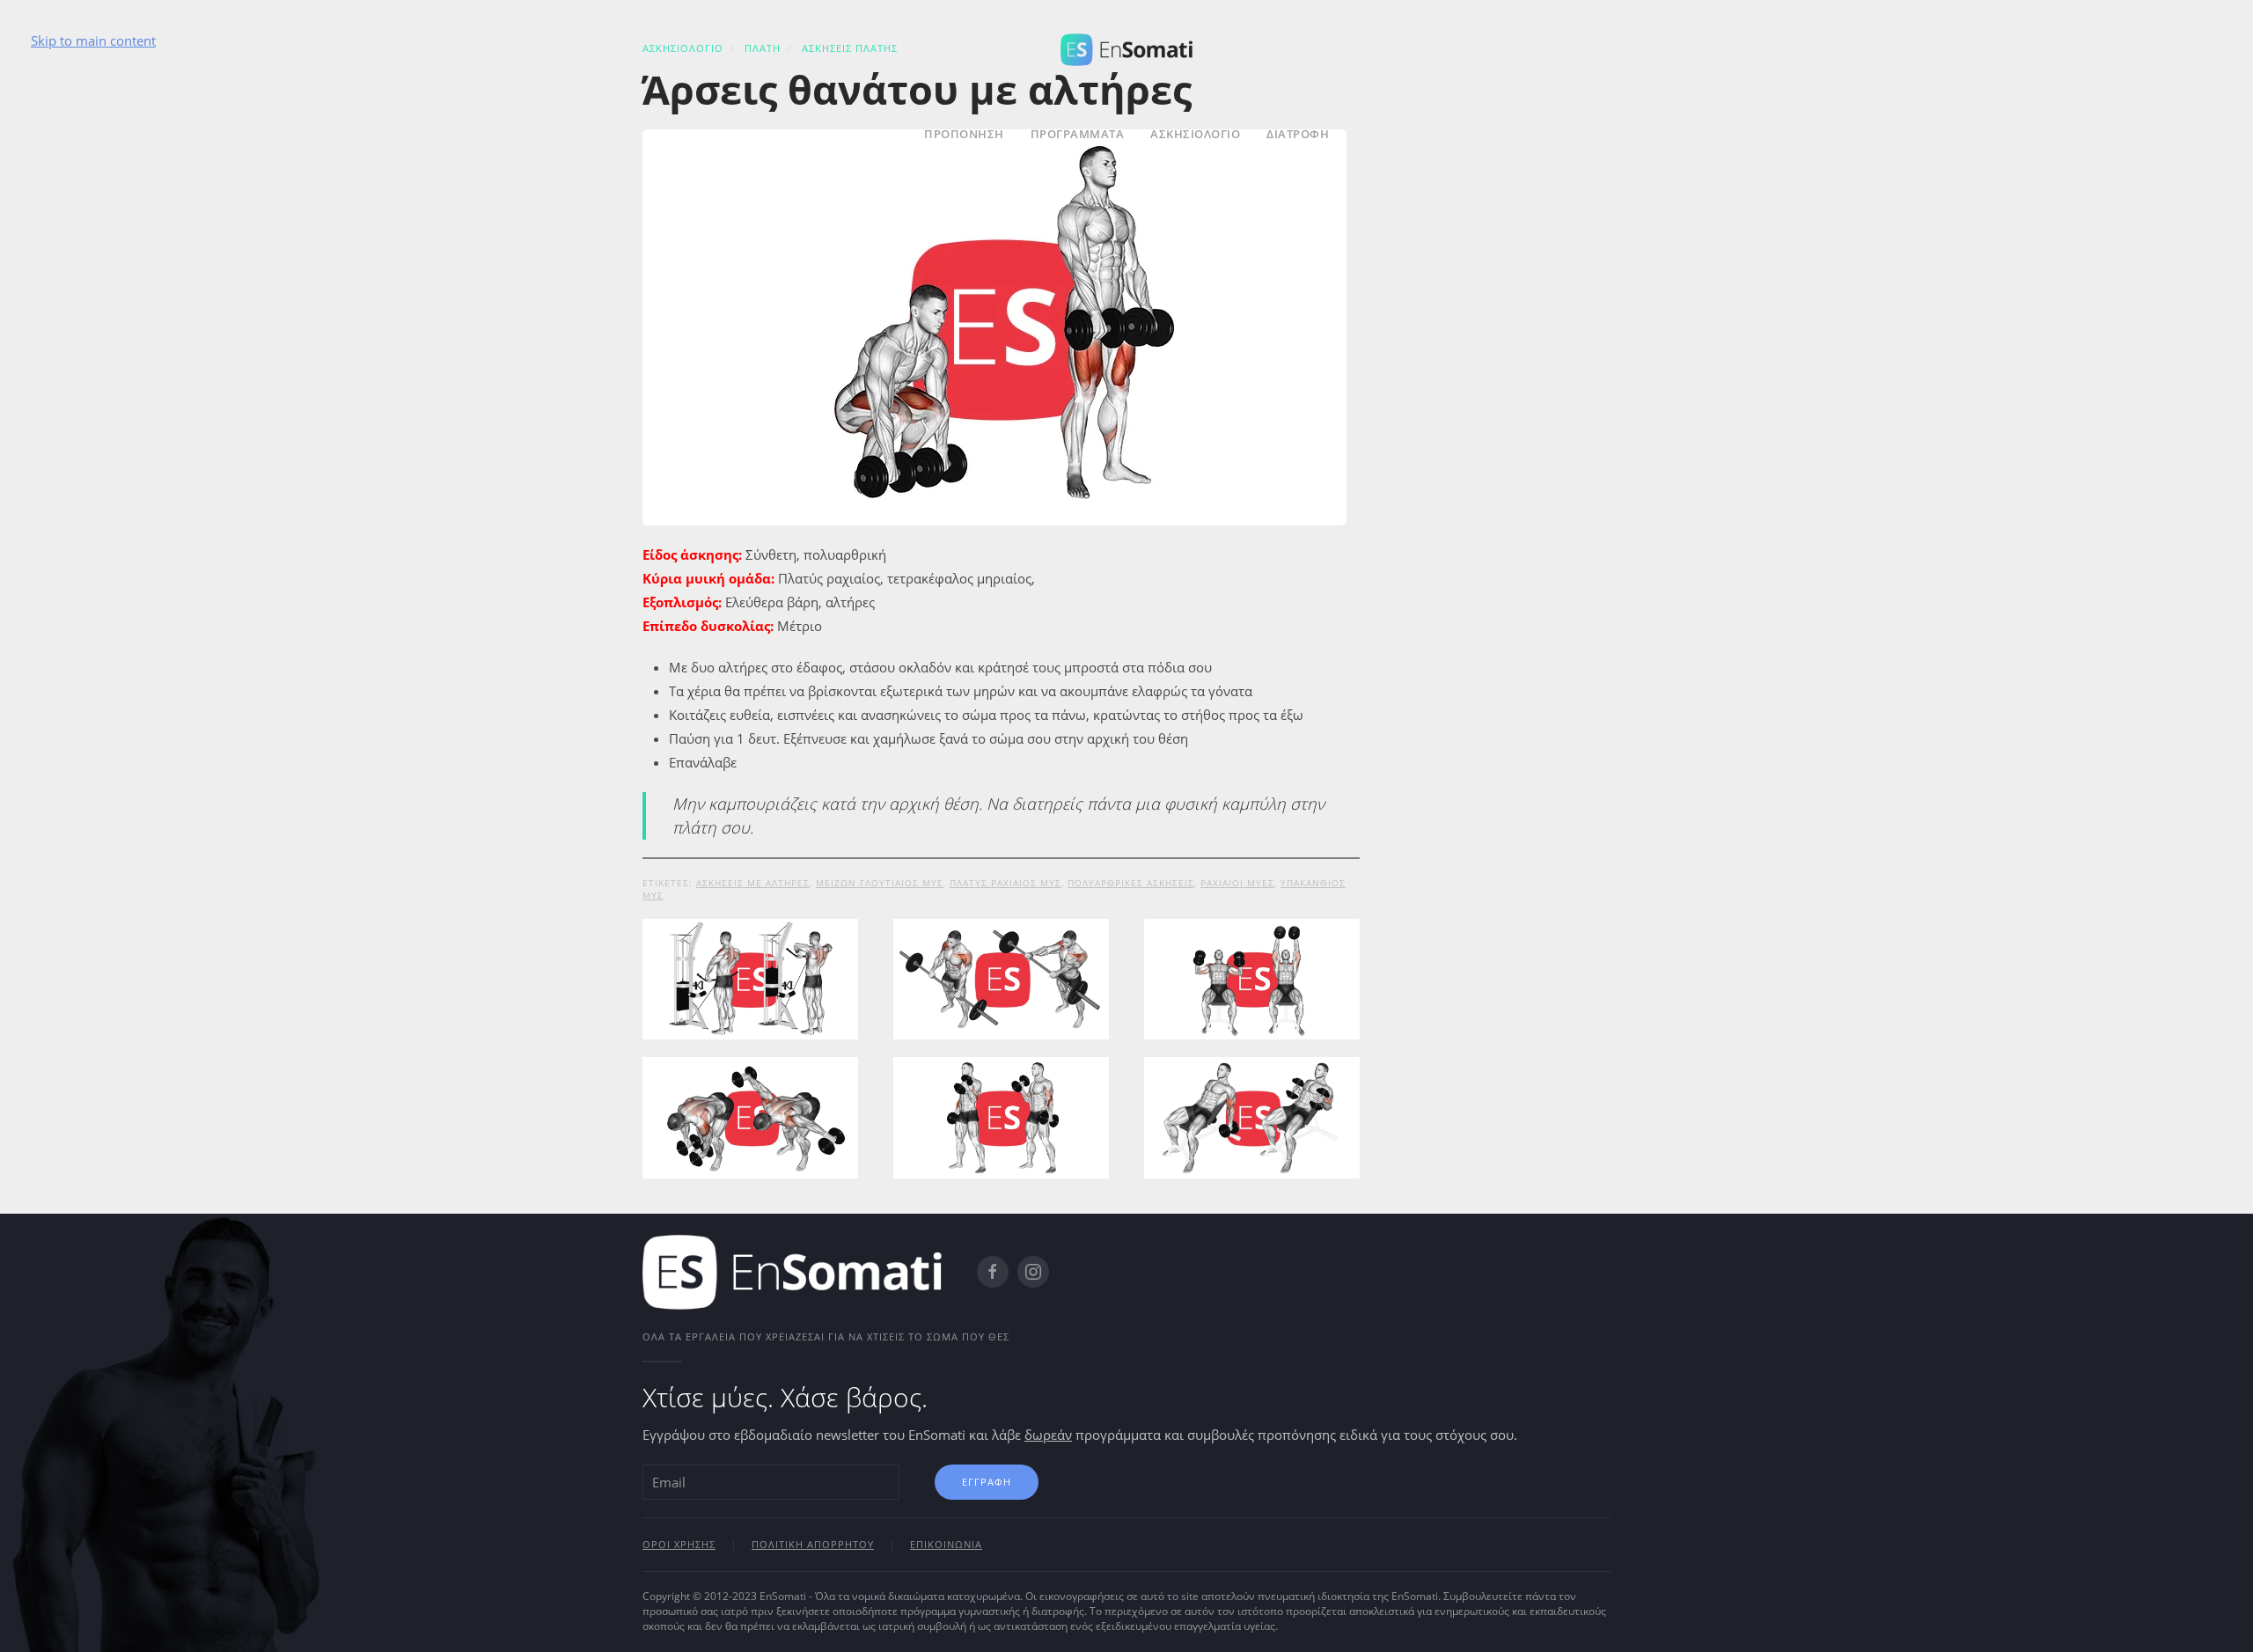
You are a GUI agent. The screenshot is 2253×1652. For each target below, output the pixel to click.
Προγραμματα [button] (1078, 134)
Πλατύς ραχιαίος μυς (1005, 883)
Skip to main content (93, 40)
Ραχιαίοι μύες (1237, 883)
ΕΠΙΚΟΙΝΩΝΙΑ (946, 1544)
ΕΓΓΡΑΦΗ (987, 1482)
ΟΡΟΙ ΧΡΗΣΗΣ (679, 1544)
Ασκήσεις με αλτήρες (753, 883)
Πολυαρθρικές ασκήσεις (1131, 883)
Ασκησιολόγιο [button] (1195, 134)
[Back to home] (1126, 47)
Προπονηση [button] (964, 134)
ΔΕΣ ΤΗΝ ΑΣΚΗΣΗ (750, 1030)
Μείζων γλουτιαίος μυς (880, 883)
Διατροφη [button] (1298, 134)
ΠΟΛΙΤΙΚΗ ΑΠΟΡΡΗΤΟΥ (813, 1544)
